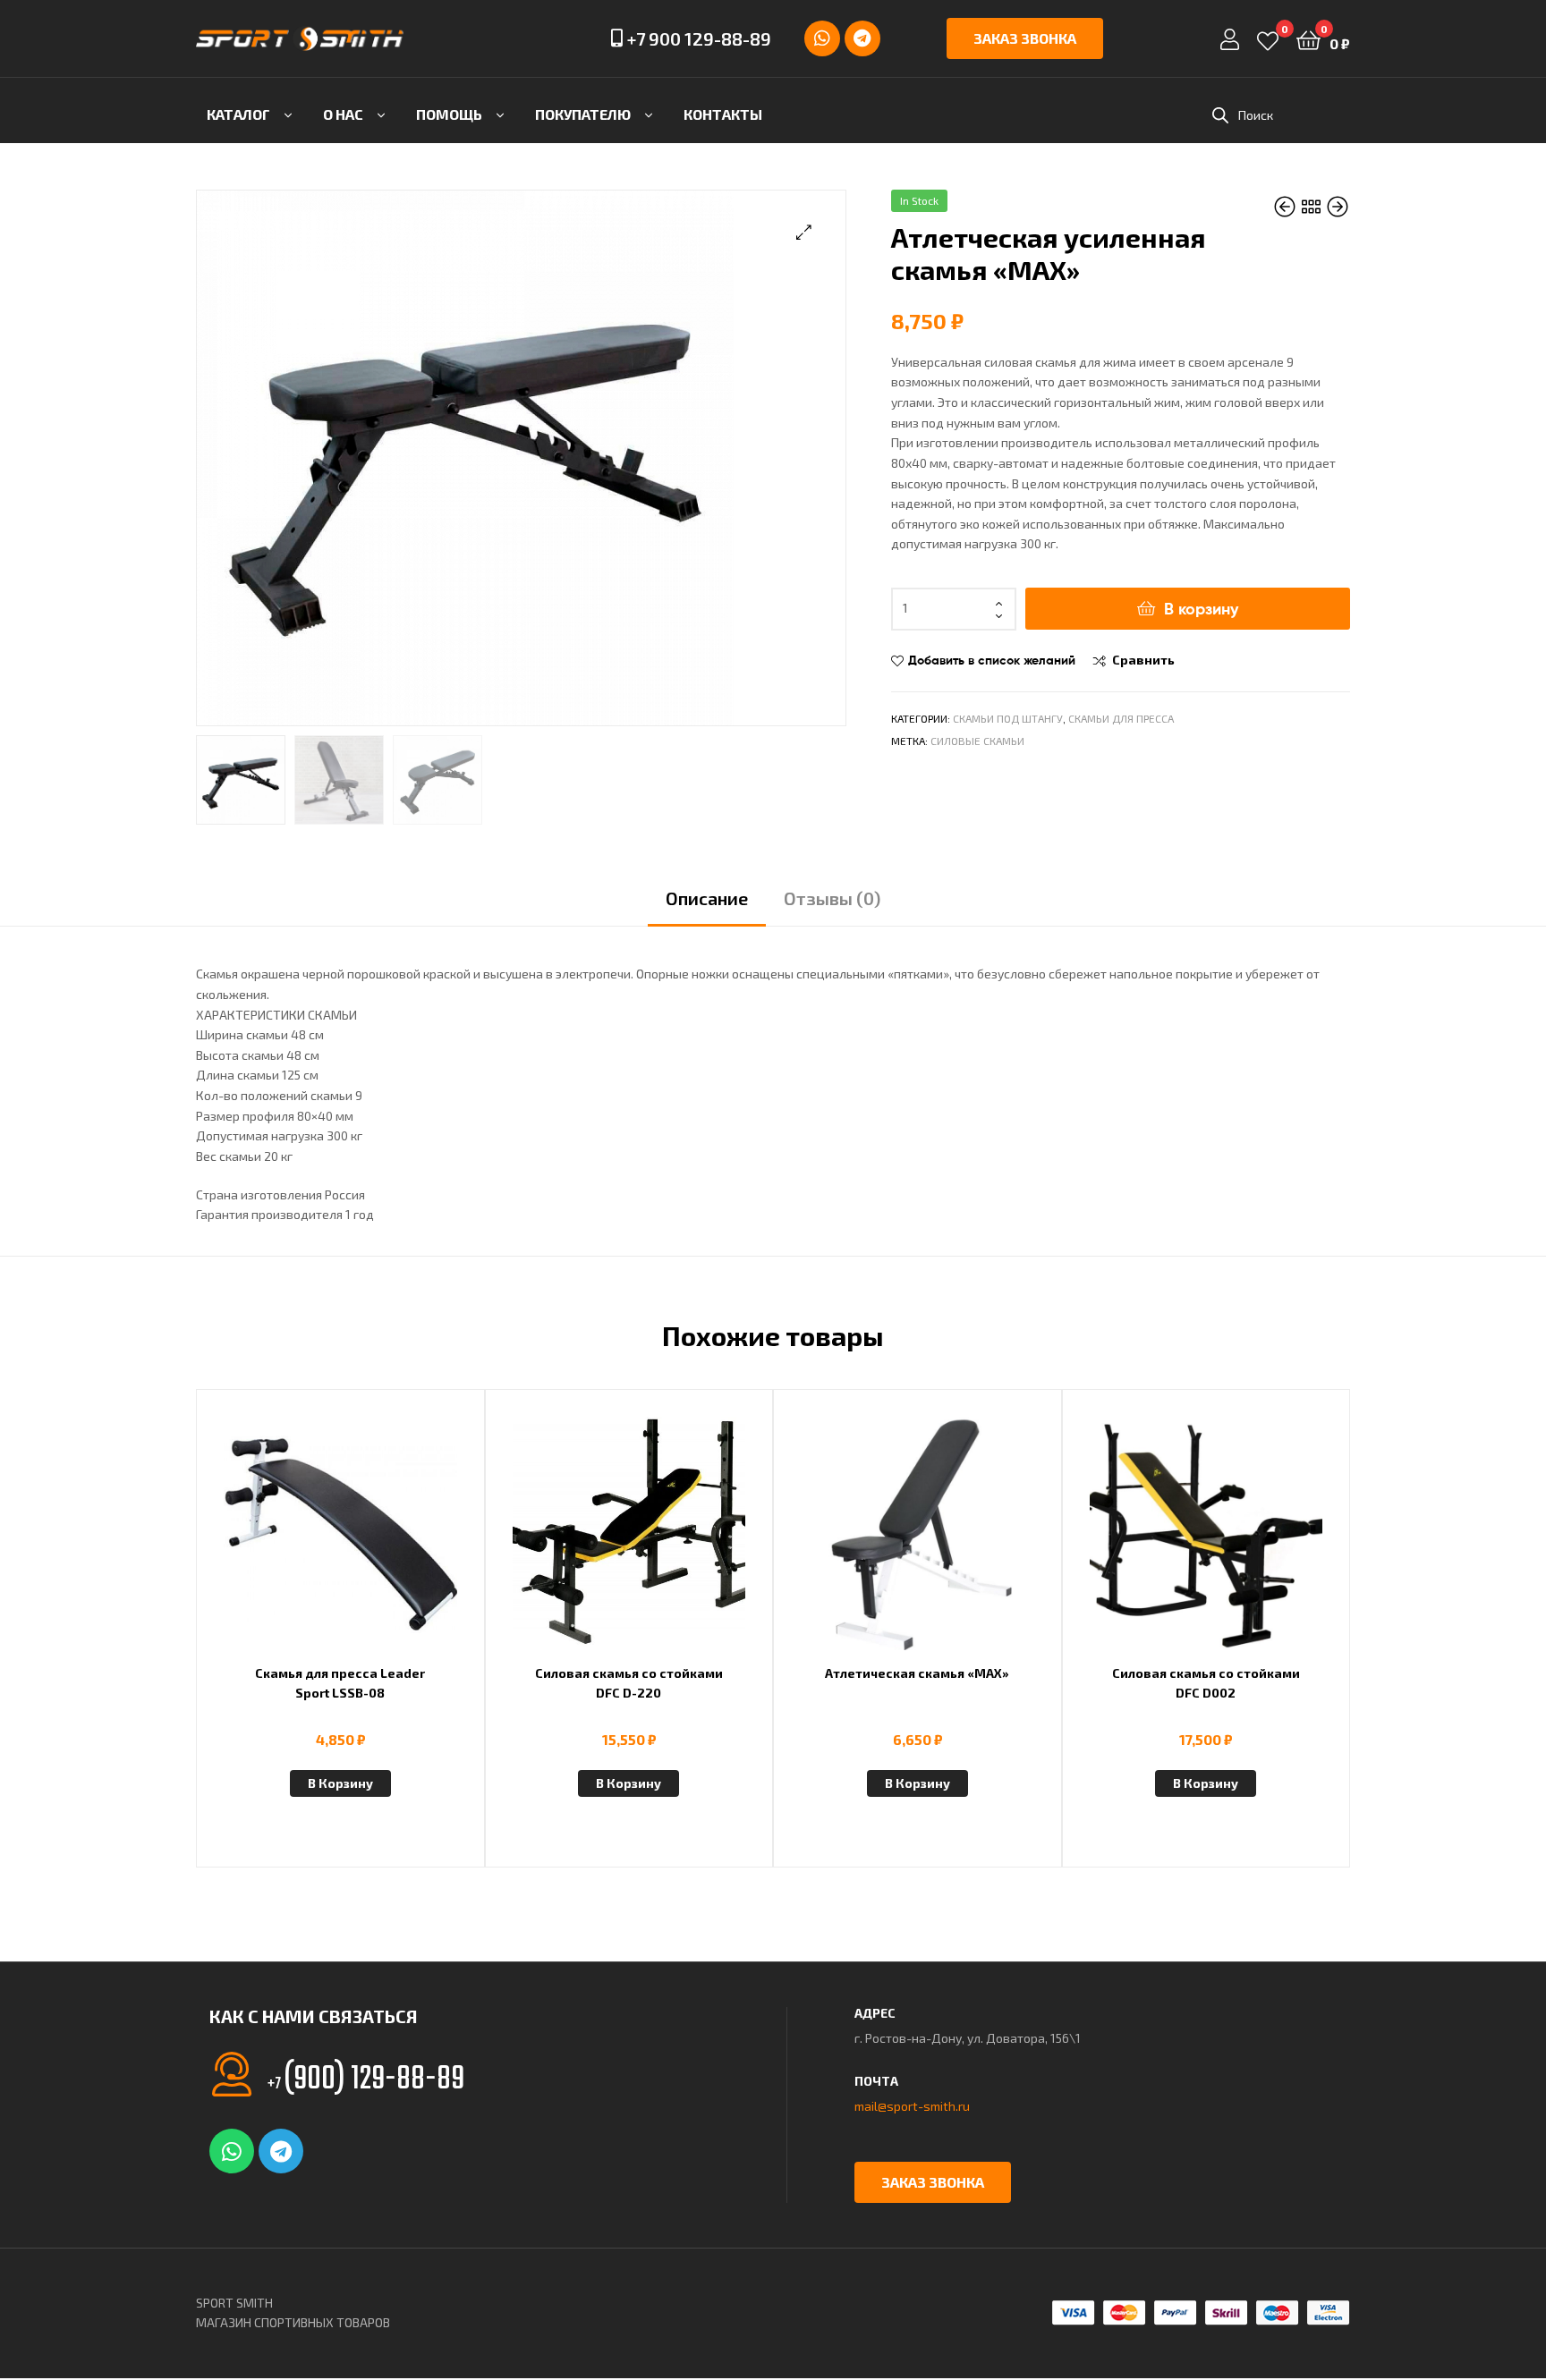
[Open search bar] (1220, 115)
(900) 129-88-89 (366, 2080)
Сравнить (1143, 660)
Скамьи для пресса (1121, 718)
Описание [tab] (707, 898)
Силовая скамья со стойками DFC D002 (1206, 1683)
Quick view (384, 1545)
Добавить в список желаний (992, 660)
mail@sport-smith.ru (912, 2106)
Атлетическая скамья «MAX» (917, 1673)
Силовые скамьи (977, 741)
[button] (804, 232)
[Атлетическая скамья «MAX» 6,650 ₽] (1286, 207)
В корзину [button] (340, 1783)
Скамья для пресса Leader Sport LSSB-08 (340, 1683)
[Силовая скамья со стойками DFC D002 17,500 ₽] (1338, 207)
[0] (1268, 39)
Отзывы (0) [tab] (832, 898)
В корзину (1201, 609)
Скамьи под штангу (1008, 718)
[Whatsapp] (822, 38)
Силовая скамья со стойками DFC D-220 (629, 1683)
